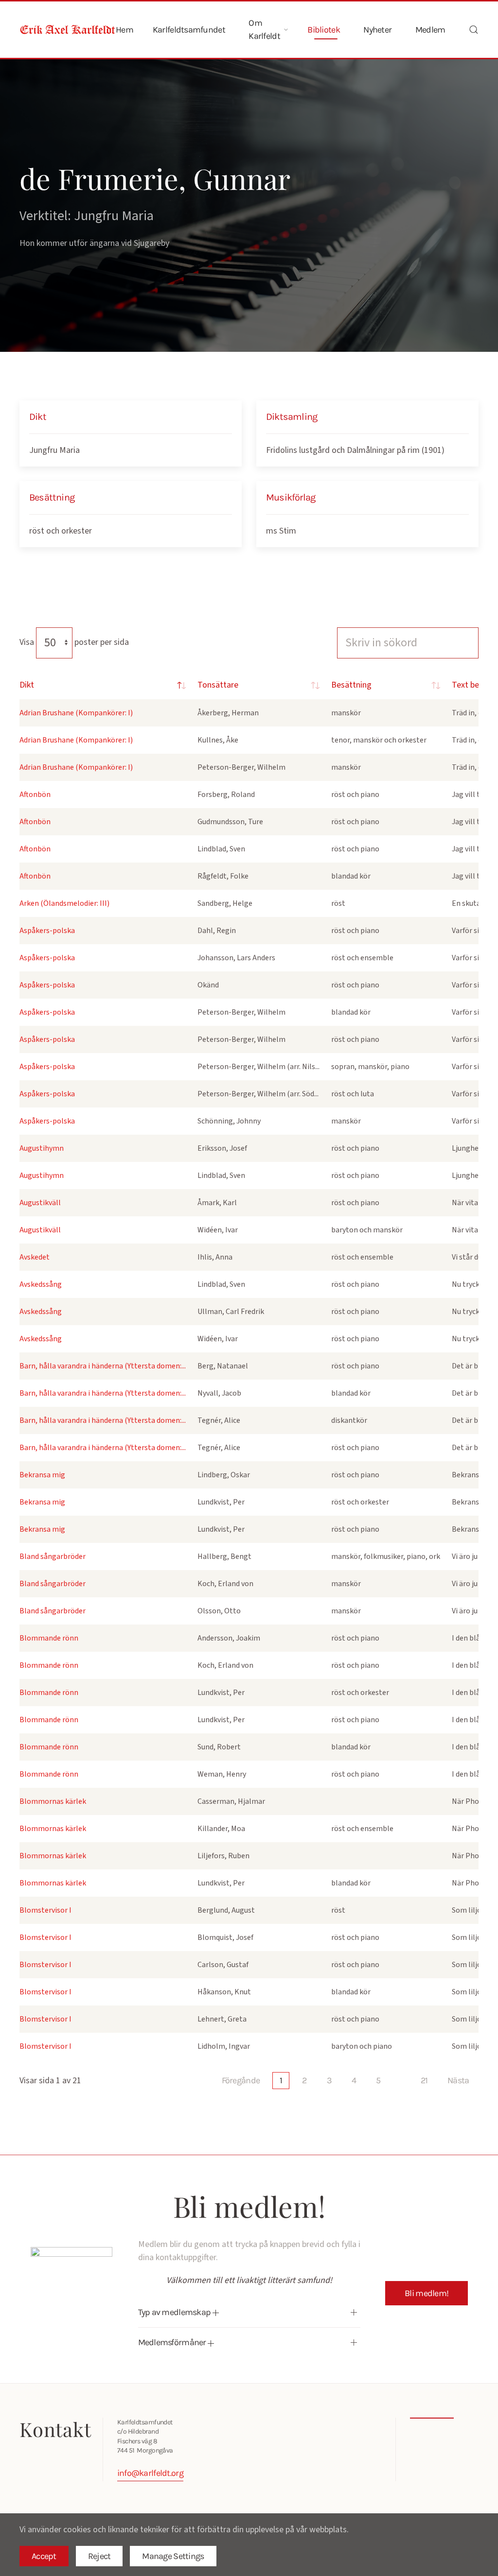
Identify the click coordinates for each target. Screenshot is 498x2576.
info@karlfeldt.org (150, 2473)
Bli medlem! (427, 2293)
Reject (99, 2556)
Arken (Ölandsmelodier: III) (64, 903)
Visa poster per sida (74, 642)
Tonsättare (218, 685)
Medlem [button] (430, 30)
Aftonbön (35, 795)
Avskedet (35, 1257)
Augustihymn (42, 1148)
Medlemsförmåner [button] (173, 2342)
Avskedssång (41, 1284)
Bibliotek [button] (324, 30)
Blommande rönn (49, 1638)
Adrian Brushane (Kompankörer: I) (76, 713)
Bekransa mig (42, 1475)
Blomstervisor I (45, 1910)
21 (424, 2080)
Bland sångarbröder (53, 1556)
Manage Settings (173, 2556)
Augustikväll (40, 1203)
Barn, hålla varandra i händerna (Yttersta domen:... (103, 1366)
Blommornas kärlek (53, 1801)
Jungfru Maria (54, 450)
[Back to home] (68, 30)
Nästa (458, 2080)
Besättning (351, 685)
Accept (44, 2556)
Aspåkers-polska (47, 931)
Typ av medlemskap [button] (175, 2312)
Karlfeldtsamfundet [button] (189, 30)
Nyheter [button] (377, 30)
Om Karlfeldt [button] (264, 29)
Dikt (27, 685)
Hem (124, 30)
